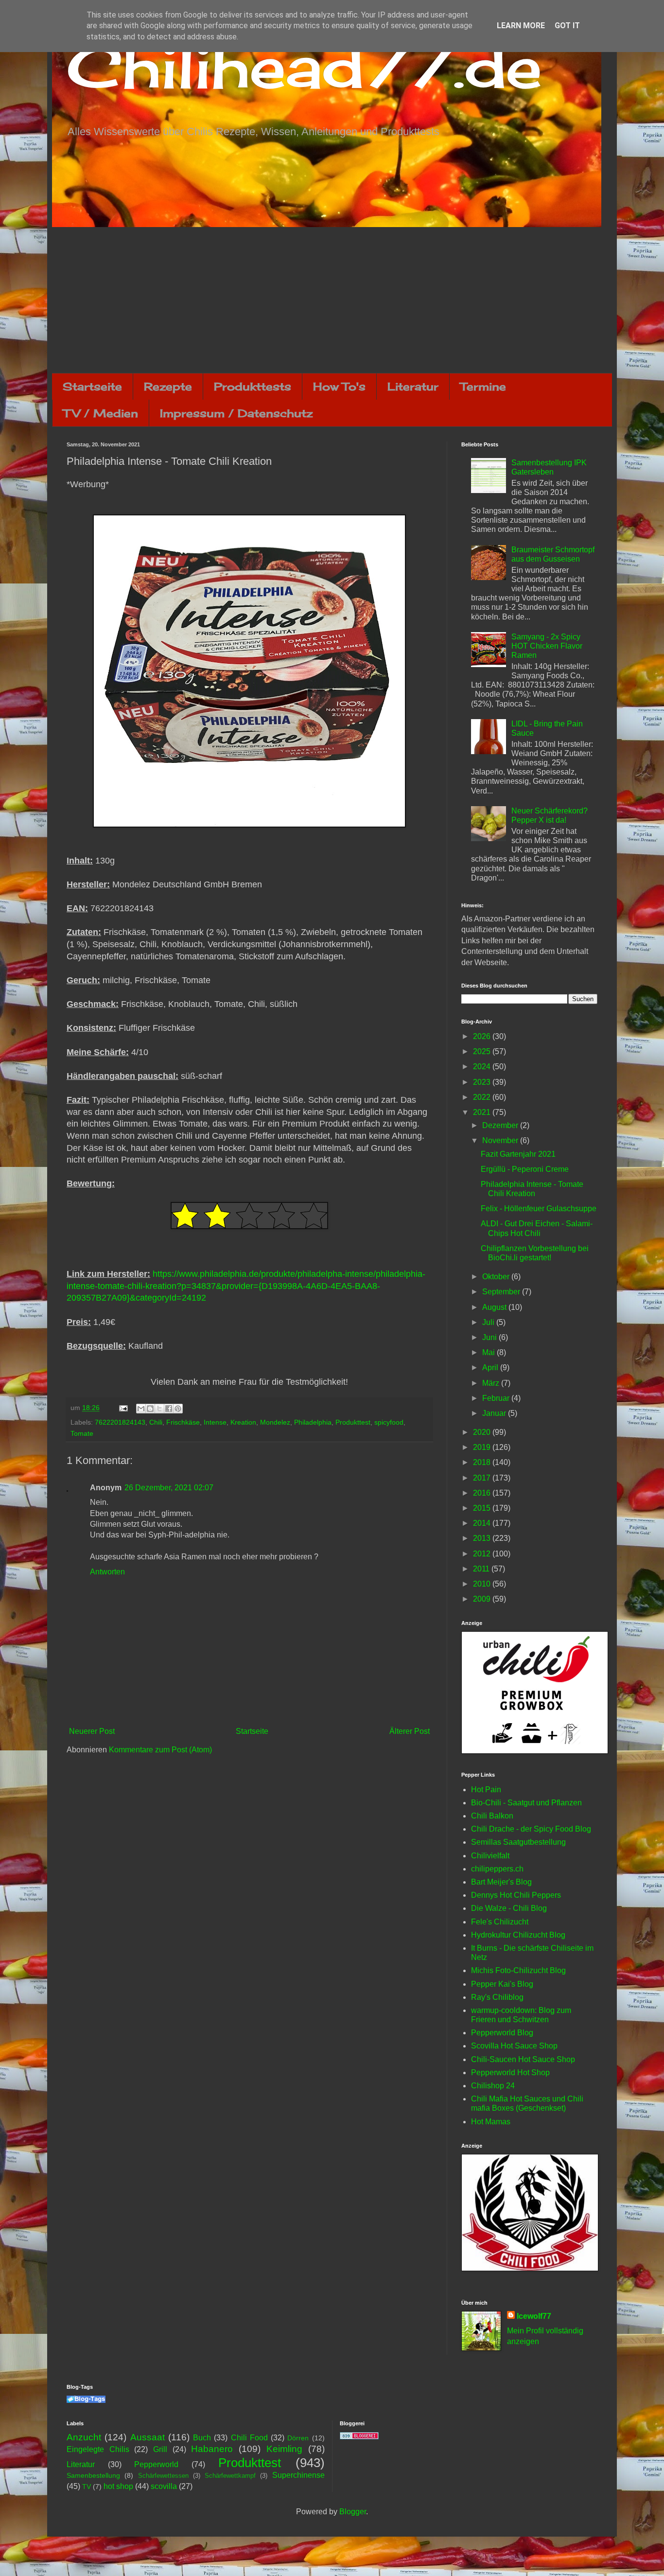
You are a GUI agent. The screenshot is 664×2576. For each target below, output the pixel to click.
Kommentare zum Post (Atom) (160, 1750)
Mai (489, 1352)
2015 (483, 1508)
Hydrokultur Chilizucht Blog (518, 1935)
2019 (483, 1447)
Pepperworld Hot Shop (510, 2073)
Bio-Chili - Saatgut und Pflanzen (526, 1803)
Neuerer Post (92, 1731)
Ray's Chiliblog (497, 1997)
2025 (483, 1051)
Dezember (501, 1125)
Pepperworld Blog (502, 2033)
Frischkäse (183, 1422)
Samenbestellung (93, 2475)
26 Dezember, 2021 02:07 (169, 1488)
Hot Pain (486, 1790)
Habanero (212, 2449)
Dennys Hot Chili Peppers (516, 1895)
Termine (483, 386)
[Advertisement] (332, 300)
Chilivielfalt (490, 1856)
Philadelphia (313, 1422)
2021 (483, 1112)
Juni (490, 1337)
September (502, 1292)
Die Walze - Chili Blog (509, 1908)
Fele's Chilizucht (500, 1922)
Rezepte (168, 386)
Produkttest (353, 1422)
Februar (497, 1398)
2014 (483, 1523)
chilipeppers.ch (497, 1869)
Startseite (92, 386)
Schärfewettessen (163, 2476)
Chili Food (249, 2438)
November (501, 1140)
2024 (483, 1067)
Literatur (413, 386)
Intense (215, 1422)
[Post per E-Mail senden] (123, 1408)
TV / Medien (101, 413)
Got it (567, 26)
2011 (482, 1569)
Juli (489, 1322)
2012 (483, 1554)
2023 (483, 1082)
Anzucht (84, 2437)
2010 (483, 1584)
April (491, 1367)
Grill (160, 2449)
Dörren (298, 2438)
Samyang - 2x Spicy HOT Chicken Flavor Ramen (547, 646)
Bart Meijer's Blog (501, 1882)
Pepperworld (156, 2464)
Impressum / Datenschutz (236, 413)
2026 (483, 1036)
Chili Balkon (492, 1816)
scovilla (164, 2486)
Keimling (284, 2449)
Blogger (353, 2512)
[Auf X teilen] (159, 1409)
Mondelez (275, 1422)
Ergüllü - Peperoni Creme (525, 1169)
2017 (483, 1478)
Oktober (497, 1277)
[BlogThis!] (150, 1409)
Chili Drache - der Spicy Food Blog (531, 1829)
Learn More (521, 26)
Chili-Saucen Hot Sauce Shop (523, 2059)
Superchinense (298, 2475)
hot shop (118, 2486)
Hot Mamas (491, 2122)
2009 (483, 1599)
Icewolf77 (534, 2316)
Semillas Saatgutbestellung (518, 1842)
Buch (202, 2438)
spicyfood (389, 1422)
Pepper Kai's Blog (502, 1984)
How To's (339, 386)
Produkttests (253, 386)
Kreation (243, 1422)
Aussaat (148, 2437)
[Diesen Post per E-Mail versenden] (141, 1409)
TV (87, 2487)
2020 (483, 1432)
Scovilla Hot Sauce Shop (514, 2046)
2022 (483, 1097)
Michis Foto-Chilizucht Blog (518, 1970)
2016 (483, 1493)
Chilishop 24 (493, 2086)
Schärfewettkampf (230, 2476)
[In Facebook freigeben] (169, 1409)
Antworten (107, 1572)
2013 (483, 1538)
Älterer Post (410, 1731)
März (492, 1383)
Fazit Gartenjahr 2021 (518, 1154)
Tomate (82, 1433)
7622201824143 (120, 1422)
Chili (156, 1422)
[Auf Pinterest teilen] (178, 1409)
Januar (495, 1413)
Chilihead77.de (304, 66)
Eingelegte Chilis (98, 2449)
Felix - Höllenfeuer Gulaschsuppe (539, 1209)
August (495, 1307)
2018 (483, 1462)
